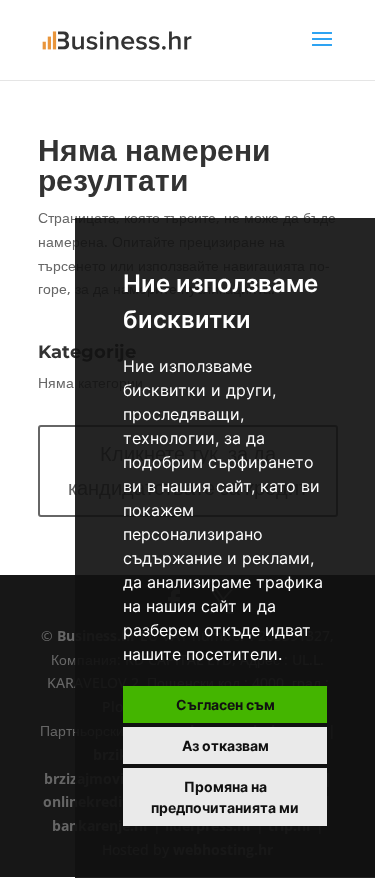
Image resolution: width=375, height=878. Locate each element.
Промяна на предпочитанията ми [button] (225, 797)
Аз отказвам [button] (225, 745)
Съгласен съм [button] (225, 704)
